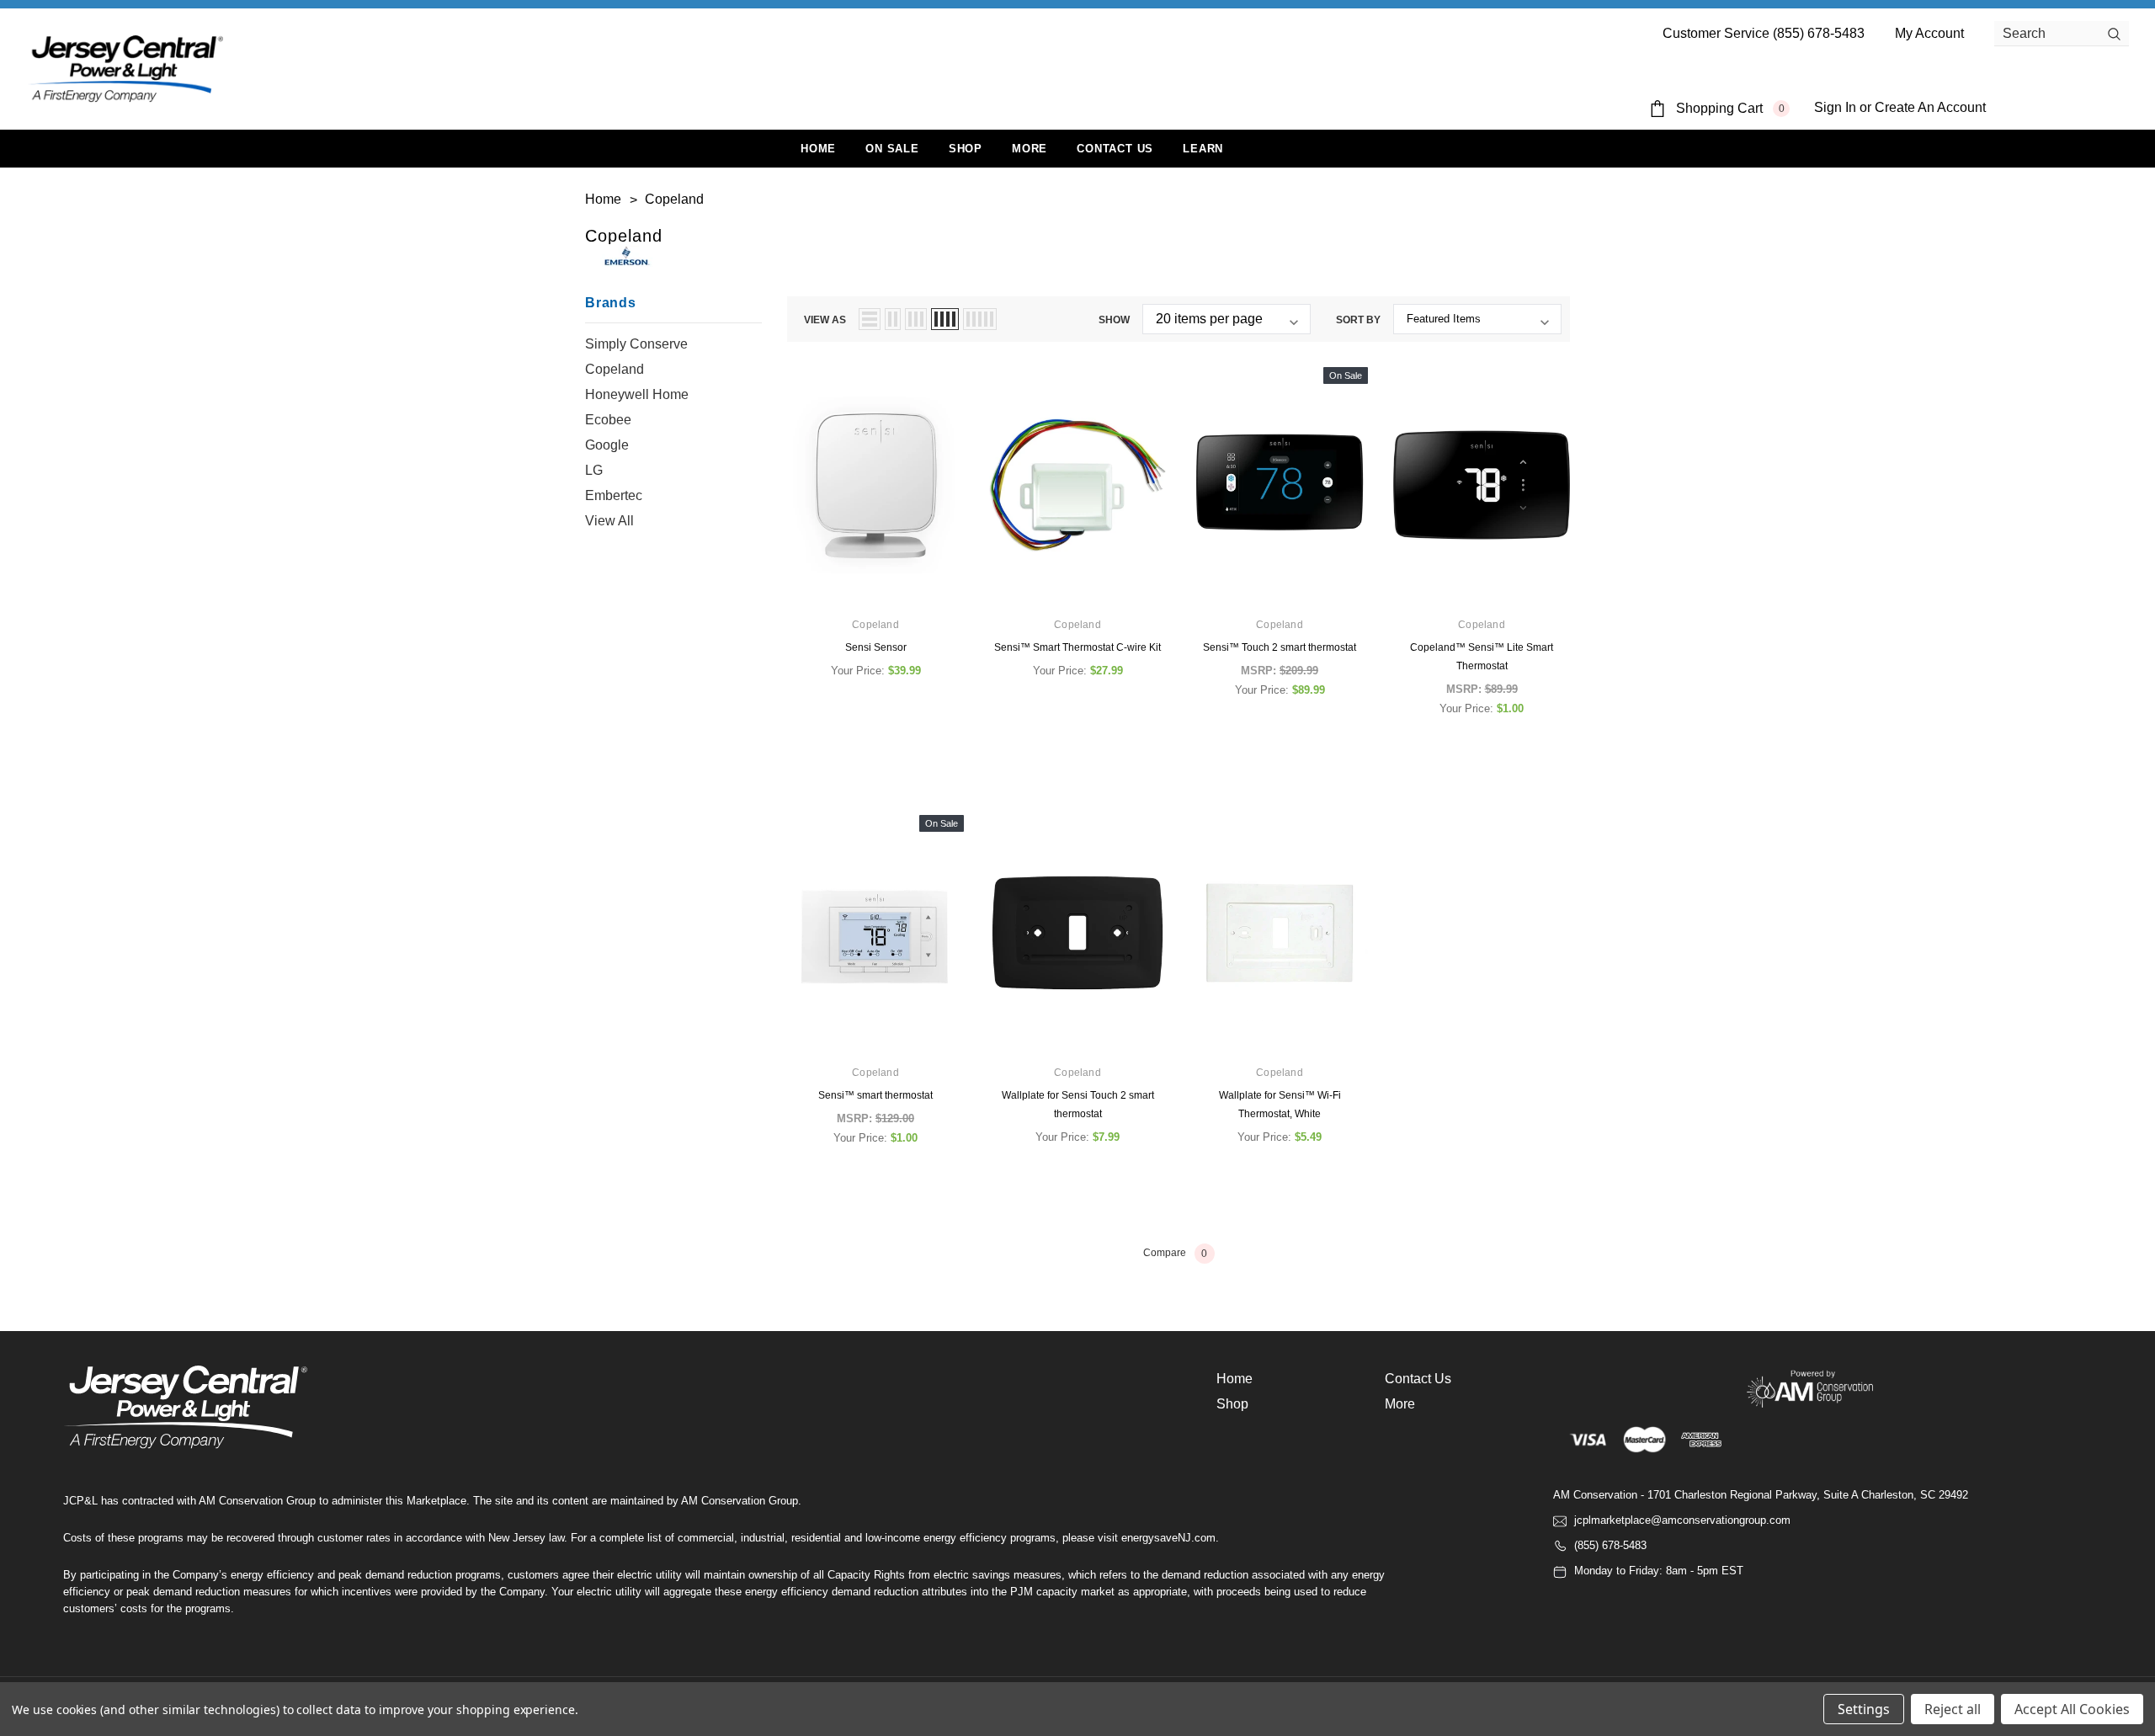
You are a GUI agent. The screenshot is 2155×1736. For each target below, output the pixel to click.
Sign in (1835, 107)
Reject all (1953, 1709)
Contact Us (1418, 1379)
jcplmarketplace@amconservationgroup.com (1682, 1520)
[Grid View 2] (893, 319)
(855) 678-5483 (1610, 1545)
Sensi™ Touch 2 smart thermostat (1280, 647)
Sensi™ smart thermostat (875, 1095)
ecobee (608, 420)
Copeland (615, 369)
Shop (966, 149)
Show (1114, 320)
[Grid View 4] (945, 319)
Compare (1176, 1254)
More (1030, 149)
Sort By (1358, 320)
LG (594, 470)
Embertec (614, 495)
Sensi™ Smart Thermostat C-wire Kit (1077, 647)
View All (609, 521)
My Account (1929, 33)
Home (1234, 1379)
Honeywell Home (637, 394)
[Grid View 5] (980, 319)
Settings (1864, 1709)
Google (607, 445)
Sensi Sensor (876, 647)
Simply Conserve (636, 344)
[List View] (870, 319)
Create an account (1930, 107)
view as (825, 320)
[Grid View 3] (916, 319)
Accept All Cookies (2072, 1709)
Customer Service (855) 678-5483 (1764, 33)
